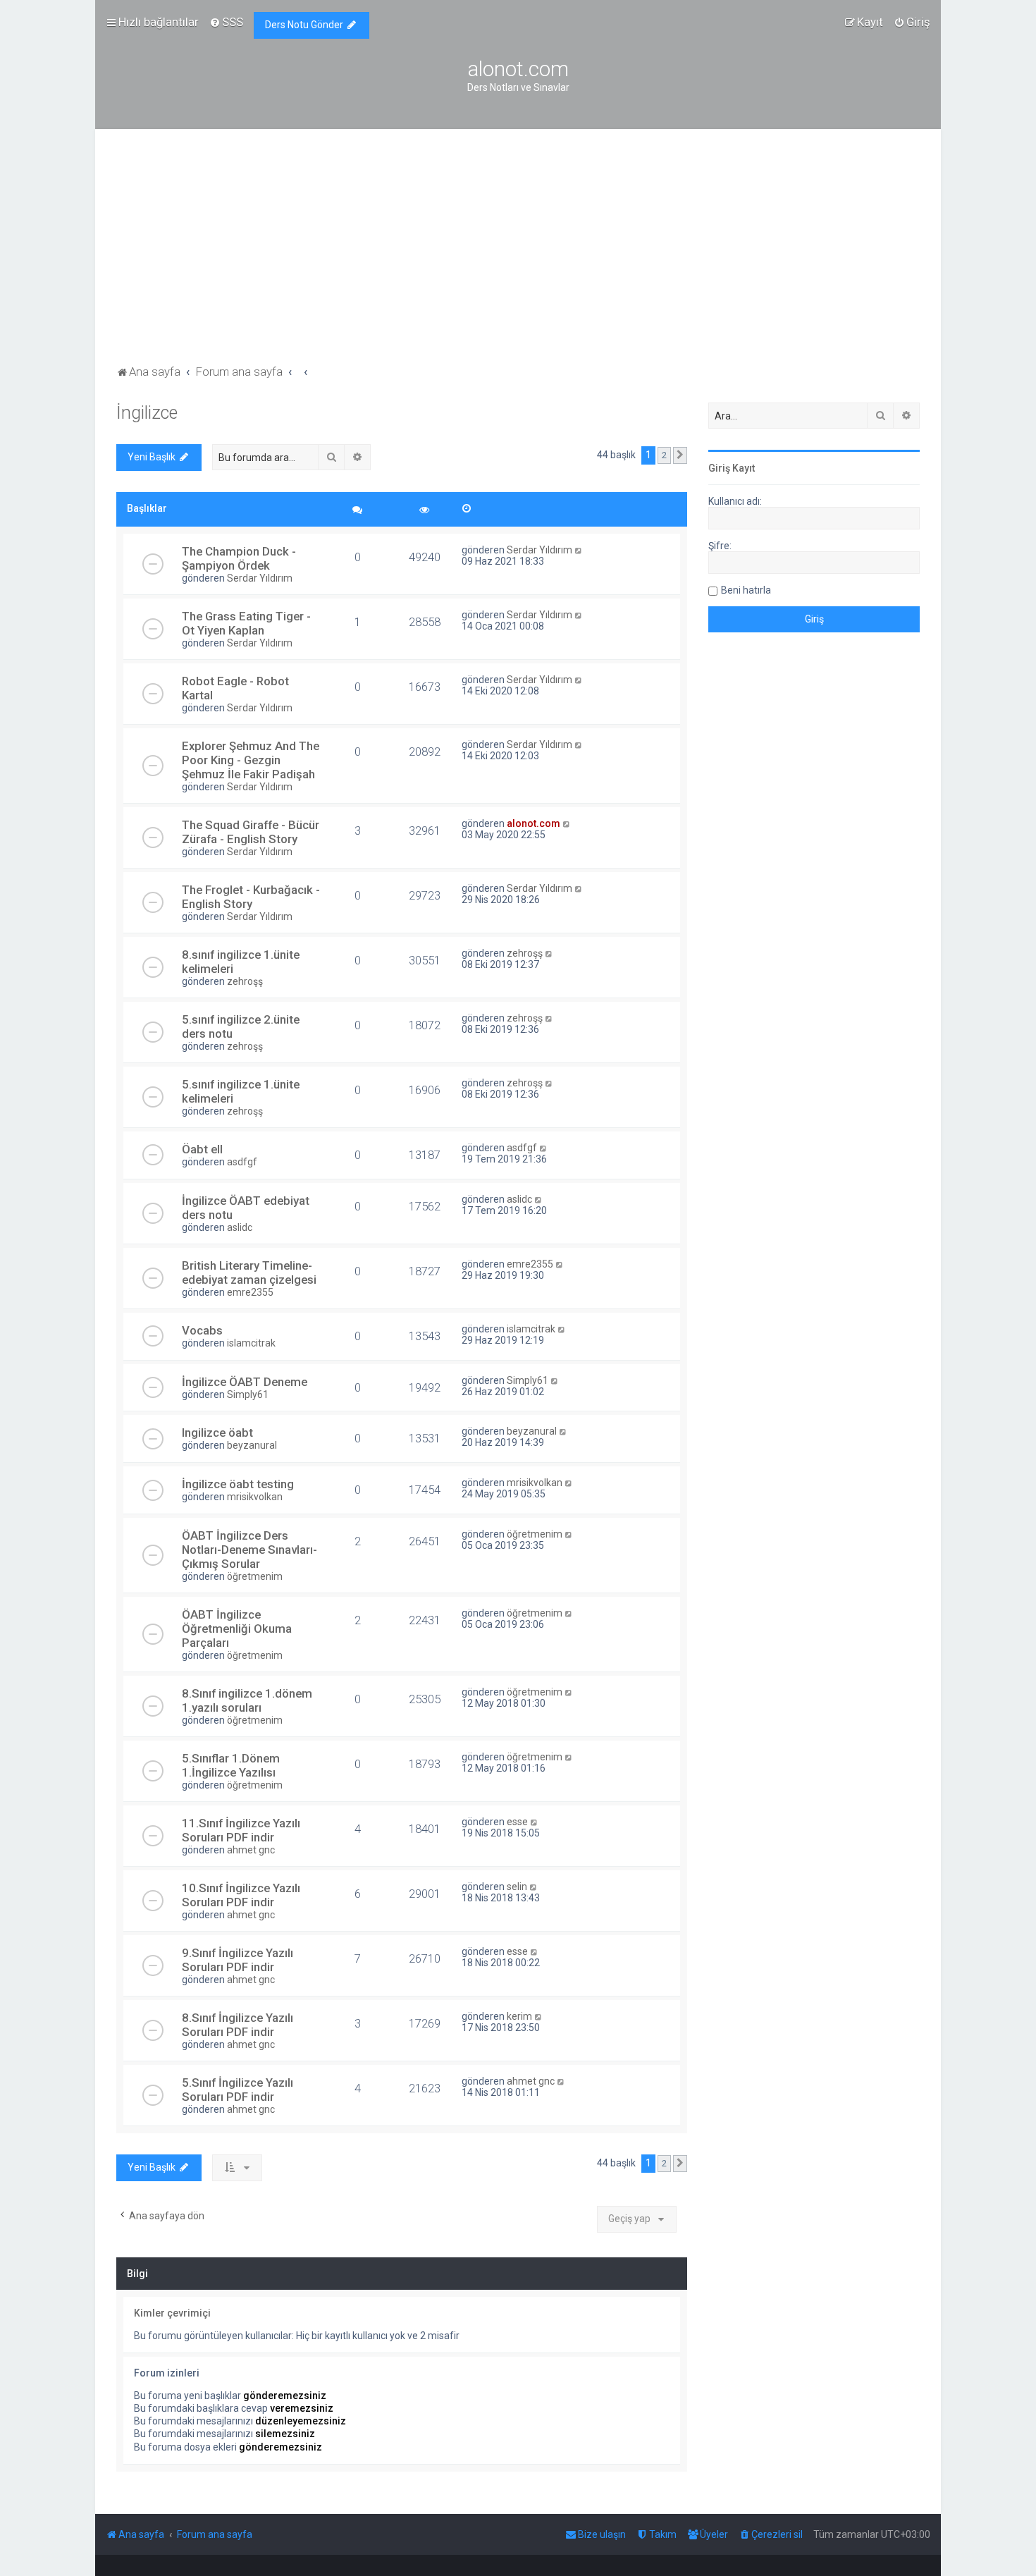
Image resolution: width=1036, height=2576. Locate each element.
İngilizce (147, 413)
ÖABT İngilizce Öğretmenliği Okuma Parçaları (237, 1629)
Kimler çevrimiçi (172, 2313)
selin (517, 1887)
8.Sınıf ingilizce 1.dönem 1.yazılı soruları (247, 1700)
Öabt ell (202, 1149)
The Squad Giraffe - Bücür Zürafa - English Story (251, 832)
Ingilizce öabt (217, 1433)
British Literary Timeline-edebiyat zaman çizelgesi (249, 1272)
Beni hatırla (746, 590)
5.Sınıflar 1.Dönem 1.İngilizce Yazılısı (231, 1765)
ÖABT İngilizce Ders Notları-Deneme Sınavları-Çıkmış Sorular (249, 1550)
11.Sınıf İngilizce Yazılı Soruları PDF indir (241, 1830)
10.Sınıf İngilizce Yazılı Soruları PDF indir (241, 1895)
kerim (519, 2016)
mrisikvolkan (255, 1497)
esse (517, 1822)
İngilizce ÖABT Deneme (245, 1382)
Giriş (719, 468)
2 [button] (664, 455)
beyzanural (252, 1445)
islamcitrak (251, 1343)
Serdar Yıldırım (260, 578)
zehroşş (245, 981)
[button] (680, 455)
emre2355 (250, 1292)
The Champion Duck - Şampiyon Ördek (239, 558)
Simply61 (248, 1394)
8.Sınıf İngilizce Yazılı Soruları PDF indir (238, 2025)
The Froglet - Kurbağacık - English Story (251, 897)
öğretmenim (255, 1576)
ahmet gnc (251, 1850)
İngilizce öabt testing (238, 1484)
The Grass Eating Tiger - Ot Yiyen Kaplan (246, 623)
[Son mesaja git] (579, 550)
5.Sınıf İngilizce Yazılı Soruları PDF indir (238, 2090)
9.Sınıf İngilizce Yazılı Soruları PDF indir (238, 1960)
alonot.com (534, 823)
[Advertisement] (518, 256)
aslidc (240, 1227)
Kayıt (744, 468)
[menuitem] (226, 22)
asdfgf (242, 1162)
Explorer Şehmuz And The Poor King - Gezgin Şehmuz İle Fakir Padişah (251, 760)
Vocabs (202, 1330)
